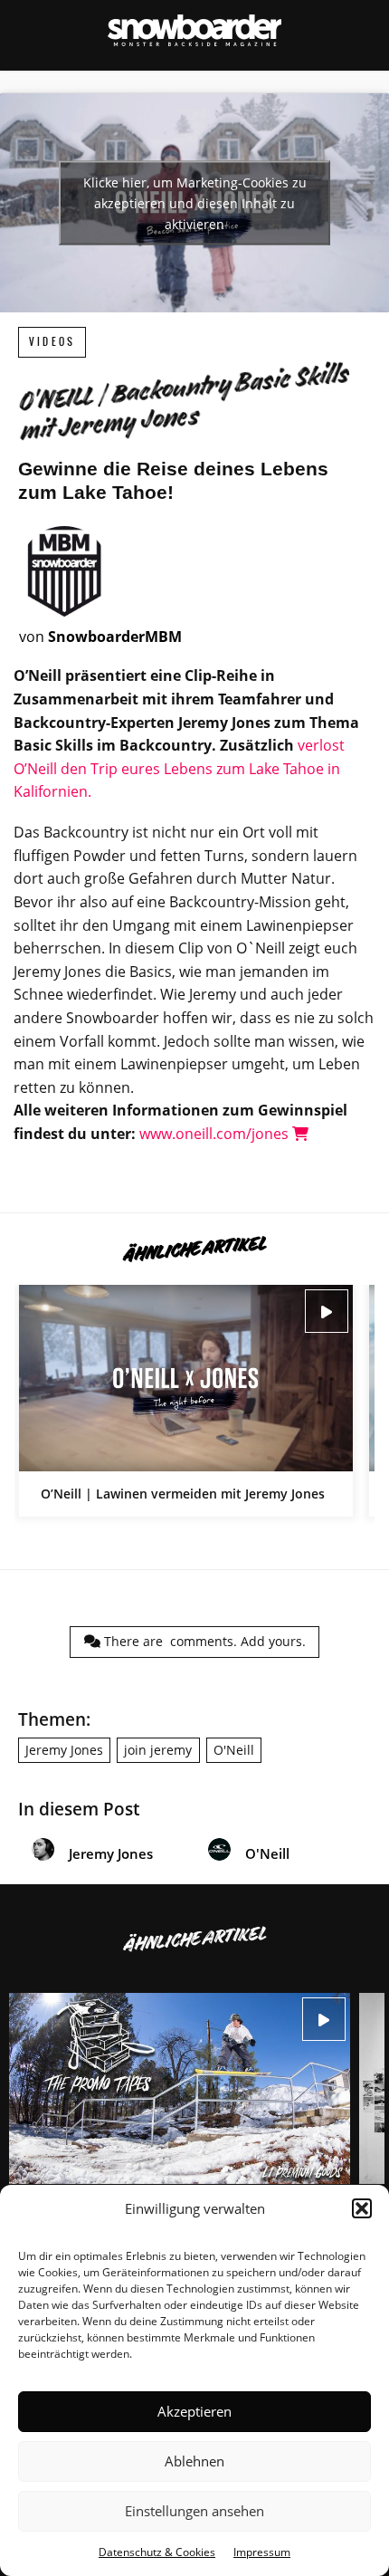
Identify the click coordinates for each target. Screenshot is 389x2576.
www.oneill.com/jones (216, 1134)
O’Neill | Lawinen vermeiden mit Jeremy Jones (186, 1401)
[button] (362, 2208)
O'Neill (234, 1750)
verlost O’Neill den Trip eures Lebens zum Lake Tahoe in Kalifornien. (179, 768)
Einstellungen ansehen (194, 2511)
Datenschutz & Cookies (157, 2552)
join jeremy (158, 1750)
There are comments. (203, 1641)
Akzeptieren (194, 2411)
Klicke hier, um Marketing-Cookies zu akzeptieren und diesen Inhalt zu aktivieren (195, 203)
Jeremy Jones (64, 1750)
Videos (52, 342)
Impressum (262, 2552)
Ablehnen (194, 2461)
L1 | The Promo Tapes (180, 2127)
